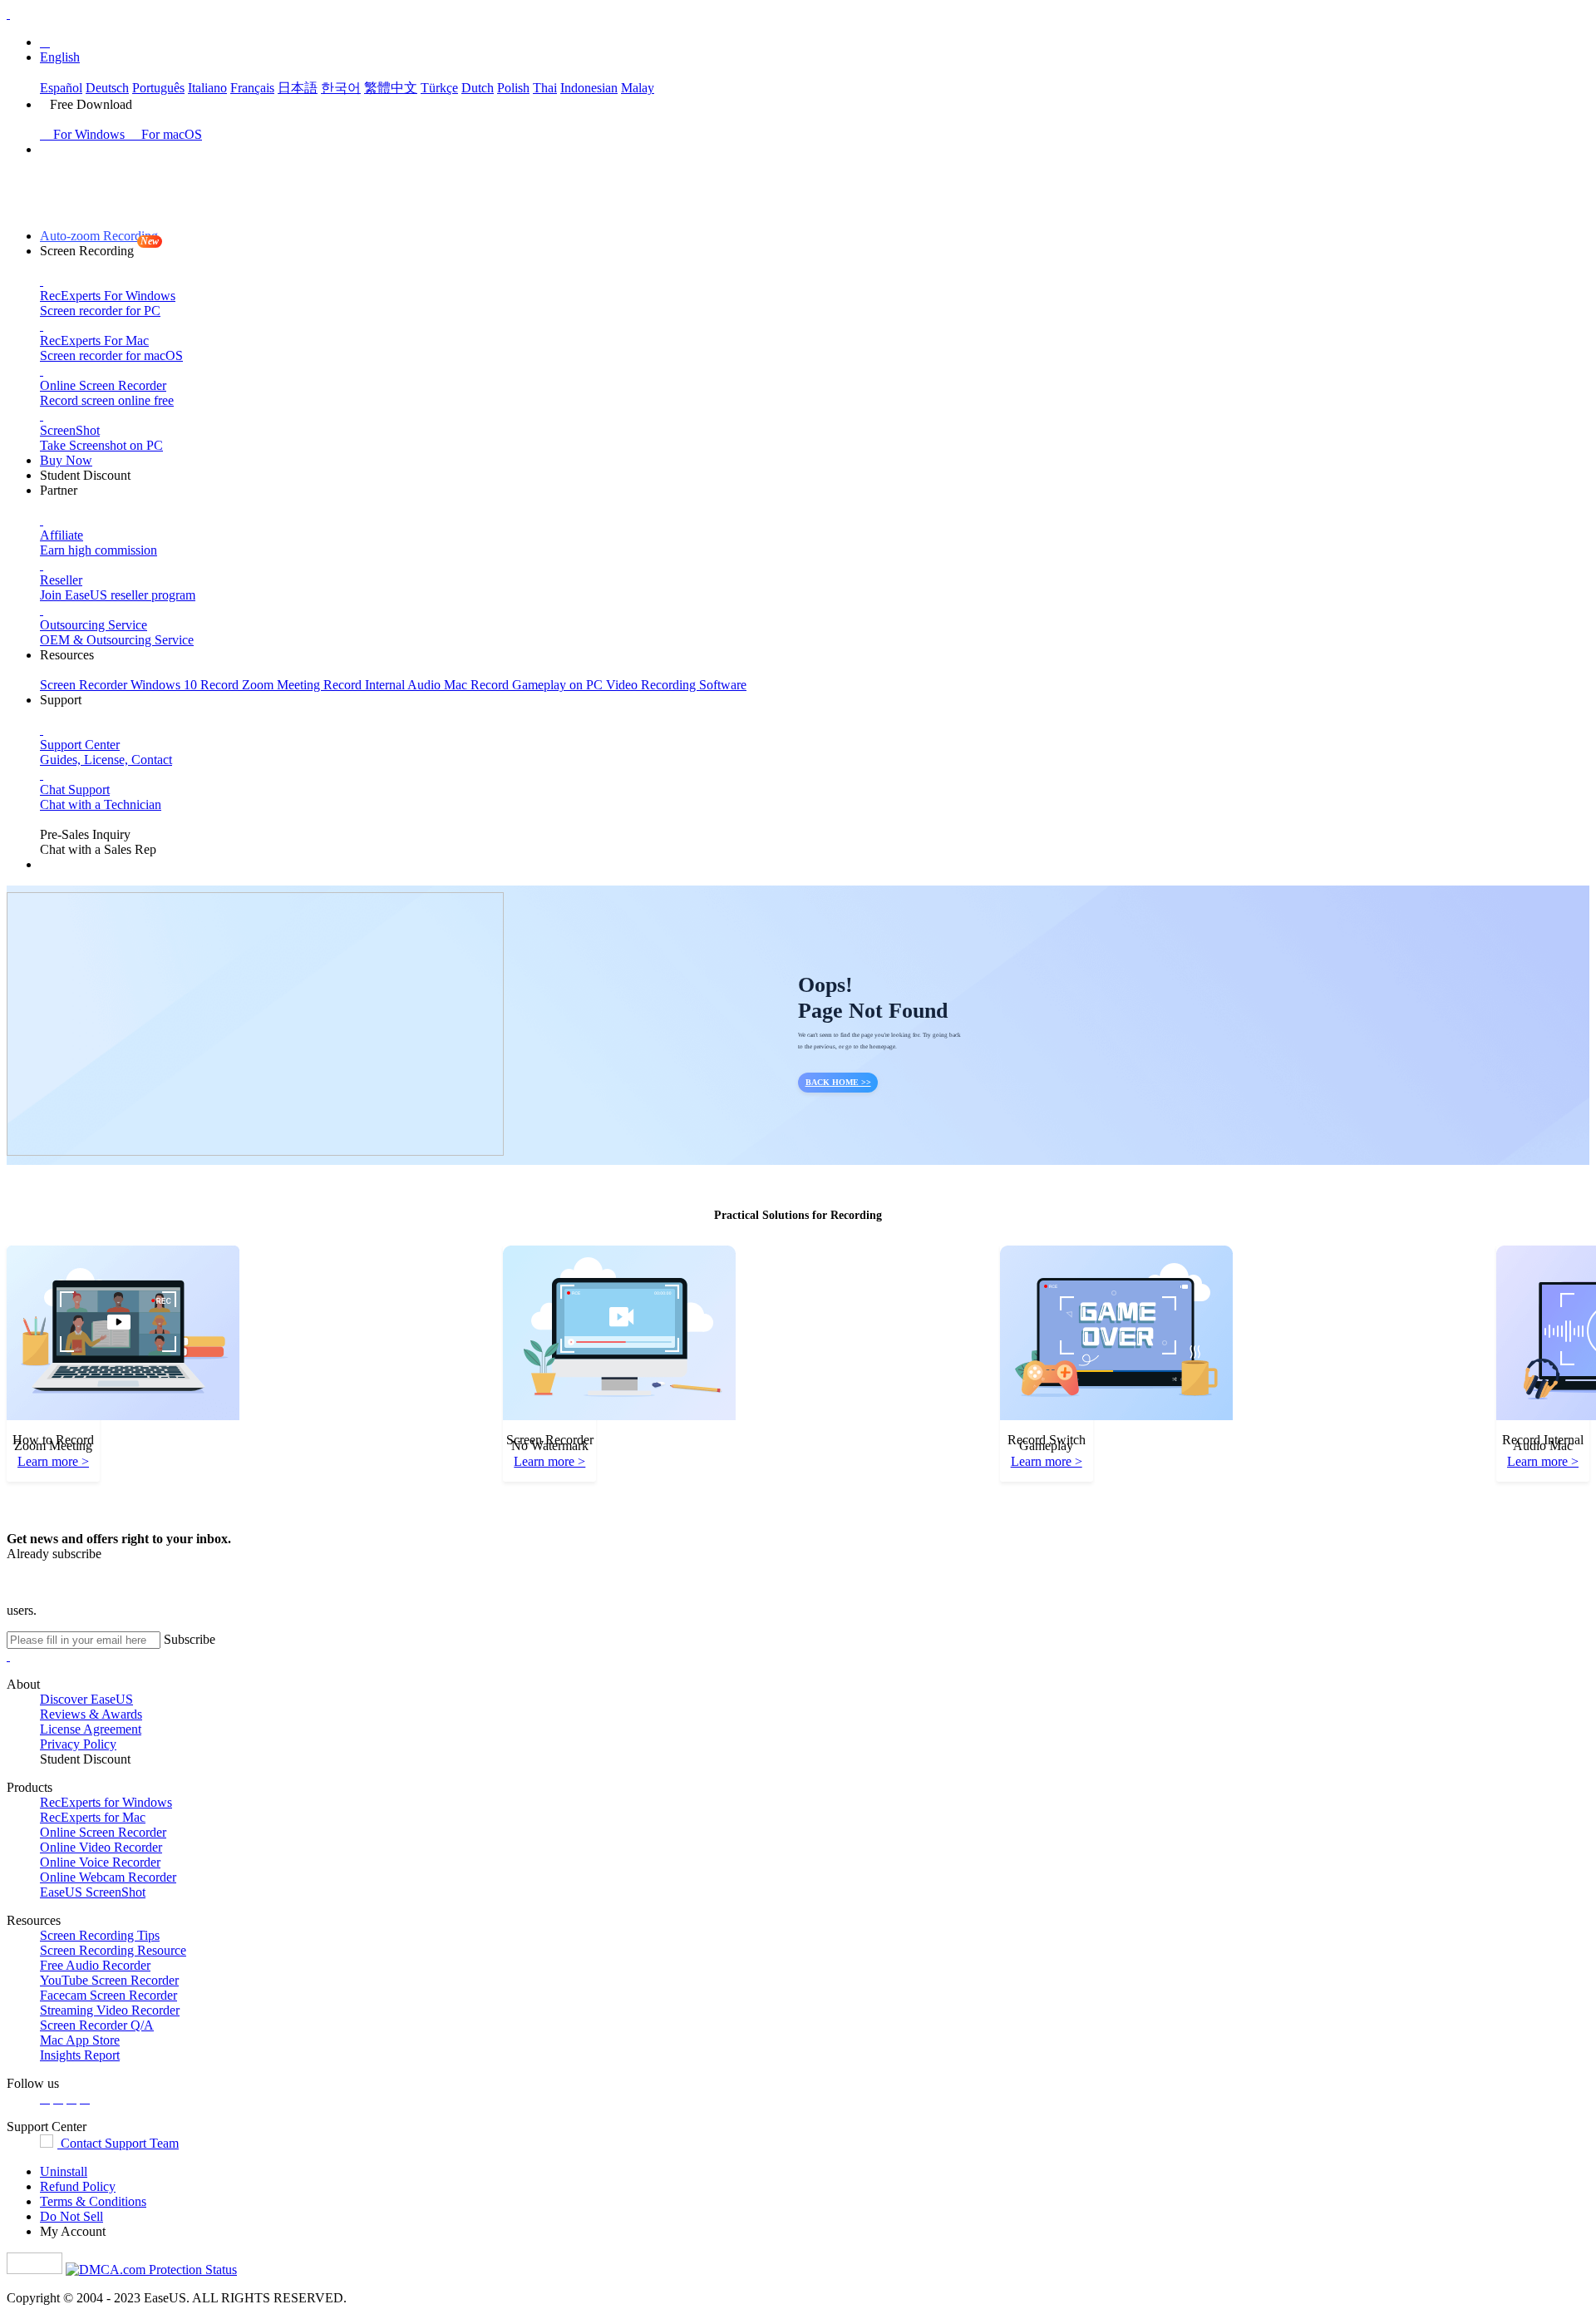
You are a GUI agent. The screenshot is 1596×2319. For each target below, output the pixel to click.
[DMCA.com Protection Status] (151, 2270)
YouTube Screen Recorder (109, 1980)
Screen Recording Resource (113, 1950)
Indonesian (589, 88)
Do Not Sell (71, 2216)
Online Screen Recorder (103, 1832)
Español (61, 88)
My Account (73, 2231)
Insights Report (80, 2055)
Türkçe (439, 88)
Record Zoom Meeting (262, 685)
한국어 (341, 88)
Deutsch (107, 88)
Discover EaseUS (86, 1699)
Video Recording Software (676, 685)
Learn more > (53, 1461)
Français (252, 88)
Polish (513, 88)
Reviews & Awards (91, 1714)
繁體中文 (391, 88)
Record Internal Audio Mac (397, 685)
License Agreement (91, 1729)
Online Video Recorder (101, 1847)
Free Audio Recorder (95, 1965)
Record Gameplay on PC (538, 685)
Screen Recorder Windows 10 (120, 685)
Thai (545, 88)
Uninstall (64, 2171)
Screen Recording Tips (100, 1935)
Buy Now (66, 460)
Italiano (207, 88)
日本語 (298, 88)
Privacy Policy (78, 1744)
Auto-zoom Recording (99, 236)
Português (158, 88)
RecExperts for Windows (106, 1802)
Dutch (478, 88)
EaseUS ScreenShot (93, 1892)
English (60, 57)
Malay (638, 88)
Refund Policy (78, 2186)
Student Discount (85, 475)
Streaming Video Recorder (110, 2010)
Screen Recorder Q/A (97, 2025)
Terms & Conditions (93, 2201)
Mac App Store (80, 2040)
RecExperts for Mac (93, 1817)
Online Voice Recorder (100, 1862)
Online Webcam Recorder (108, 1877)
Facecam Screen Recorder (108, 1995)
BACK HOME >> (838, 1082)
